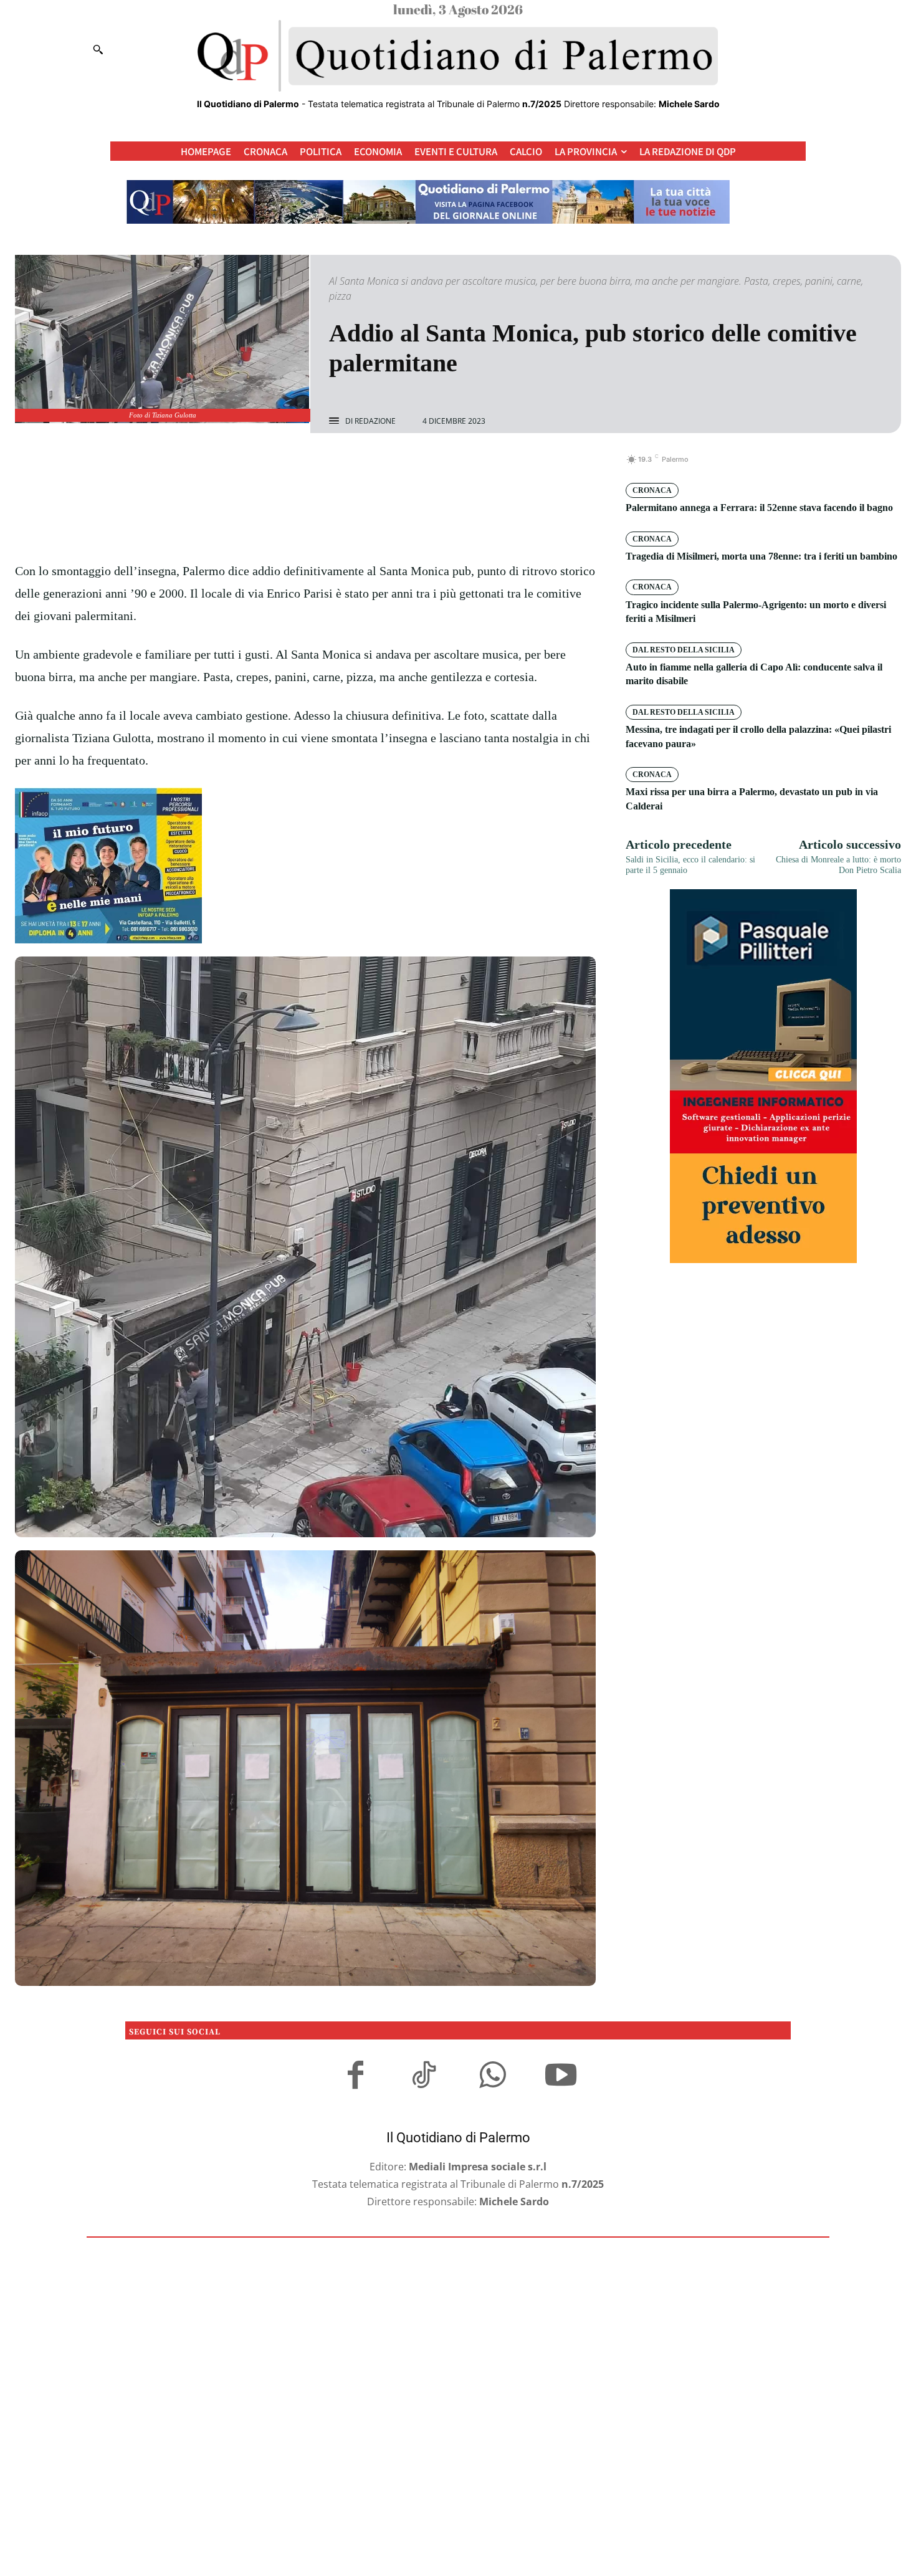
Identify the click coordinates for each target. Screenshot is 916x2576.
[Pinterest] (320, 466)
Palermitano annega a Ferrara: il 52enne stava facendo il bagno (759, 508)
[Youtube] (561, 2077)
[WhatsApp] (348, 466)
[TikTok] (424, 2077)
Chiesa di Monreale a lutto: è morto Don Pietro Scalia (838, 865)
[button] (98, 49)
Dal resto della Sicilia (684, 650)
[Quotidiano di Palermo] (458, 56)
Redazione (375, 421)
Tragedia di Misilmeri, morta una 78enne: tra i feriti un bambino (761, 556)
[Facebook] (262, 466)
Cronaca (652, 490)
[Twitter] (291, 466)
